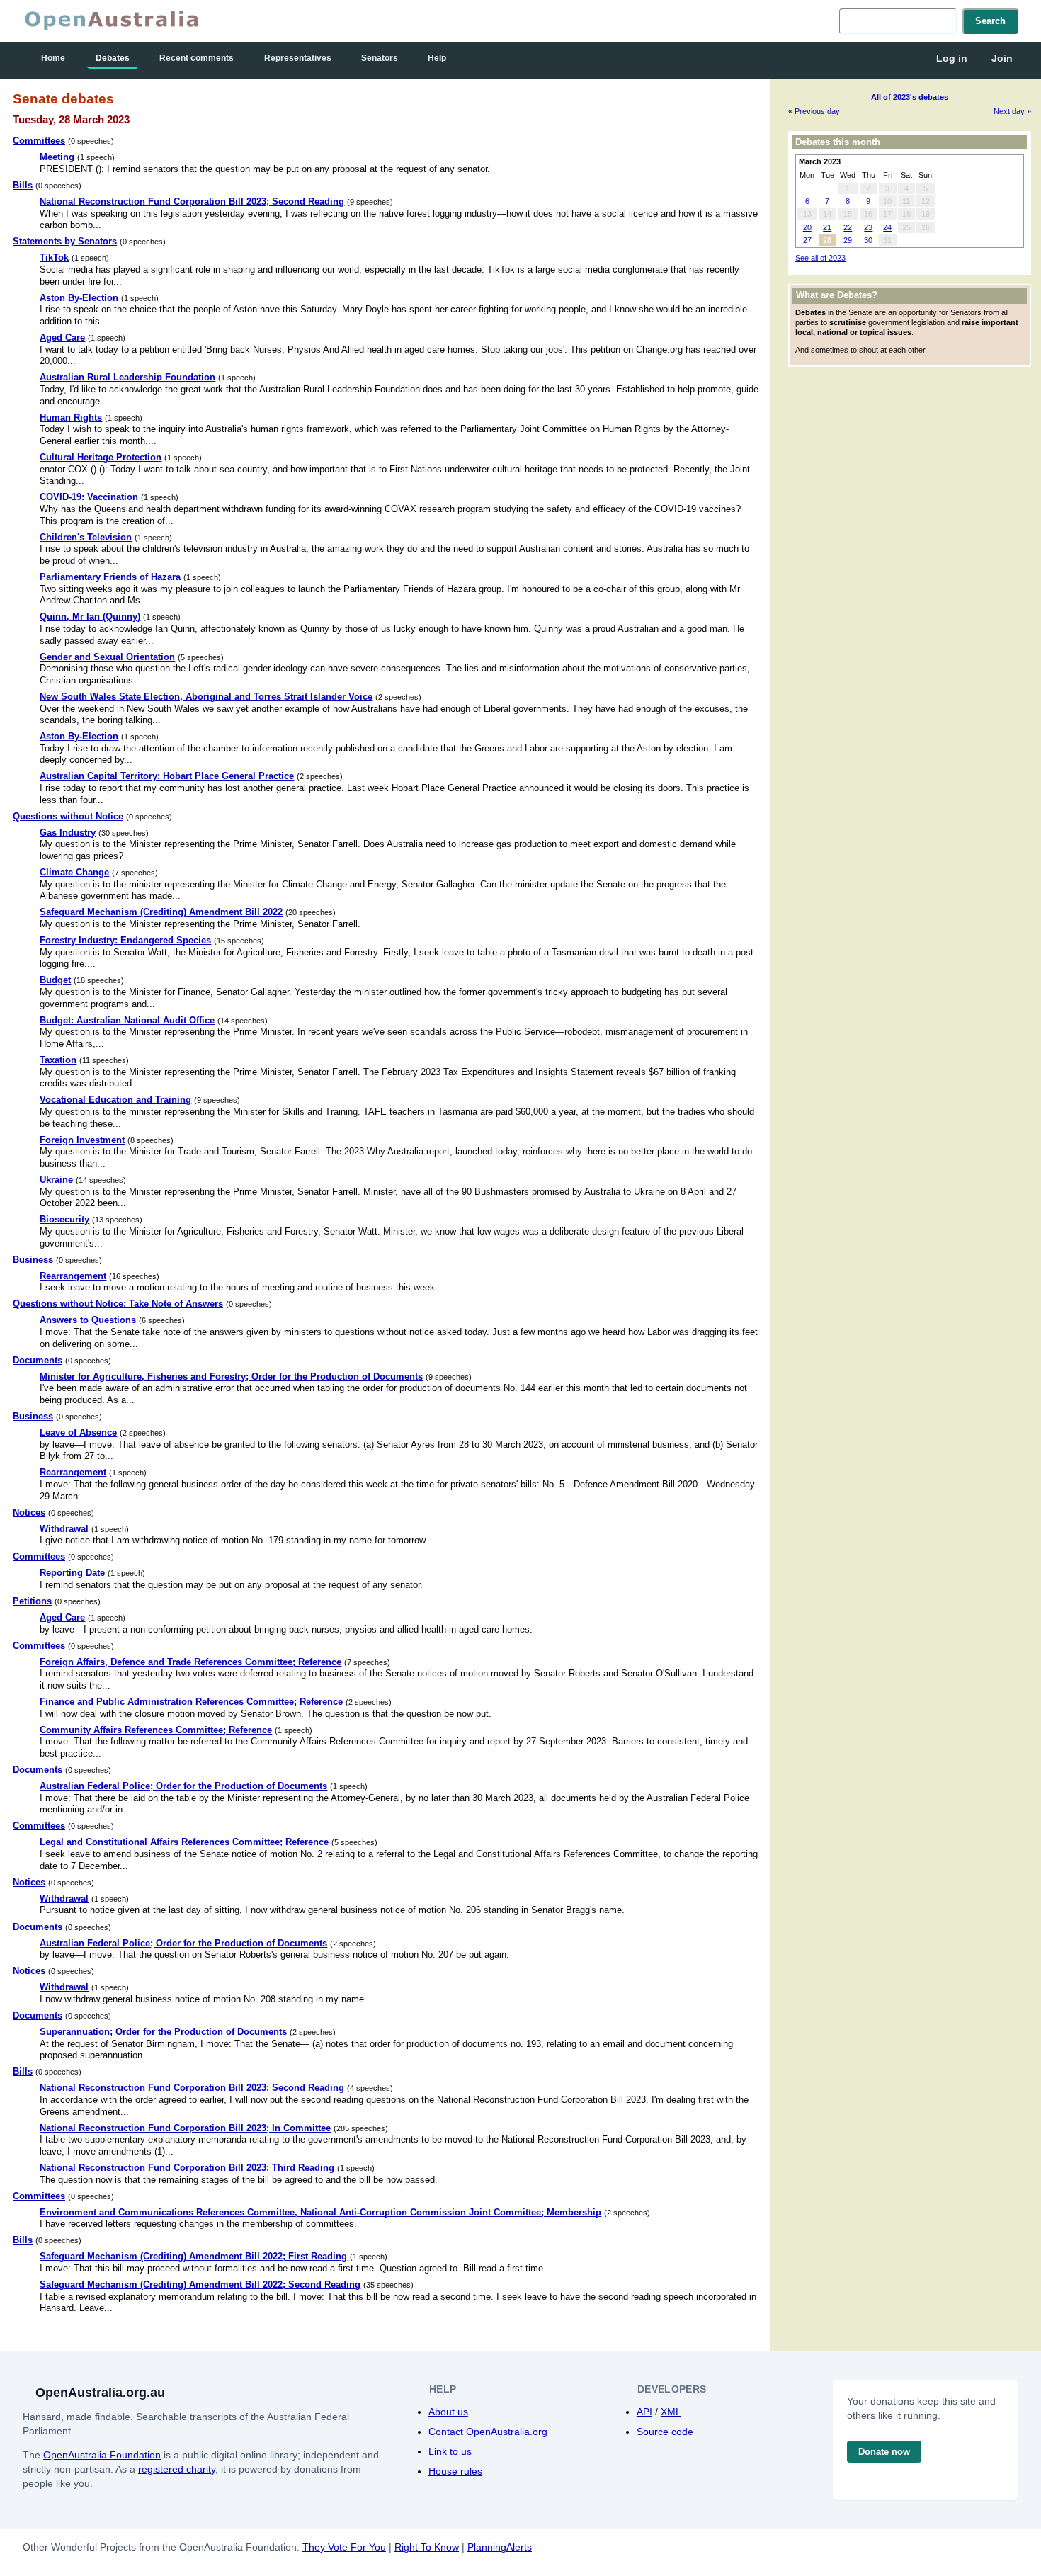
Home (53, 58)
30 (868, 240)
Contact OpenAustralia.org (488, 2432)
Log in (952, 58)
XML (671, 2412)
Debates (113, 58)
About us (448, 2412)
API (644, 2412)
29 (848, 240)
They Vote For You (344, 2547)
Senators (380, 58)
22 (848, 227)
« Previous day (814, 111)
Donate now (884, 2452)
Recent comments (197, 58)
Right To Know (427, 2547)
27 (807, 240)
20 (807, 227)
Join (1002, 58)
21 (827, 227)
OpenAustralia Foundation (102, 2455)
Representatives (298, 58)
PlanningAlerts (500, 2547)
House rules (455, 2471)
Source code (665, 2432)
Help (437, 58)
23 (868, 227)
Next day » (1012, 111)
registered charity (177, 2469)
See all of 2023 (820, 258)
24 (887, 227)
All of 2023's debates (910, 97)
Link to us (450, 2451)
